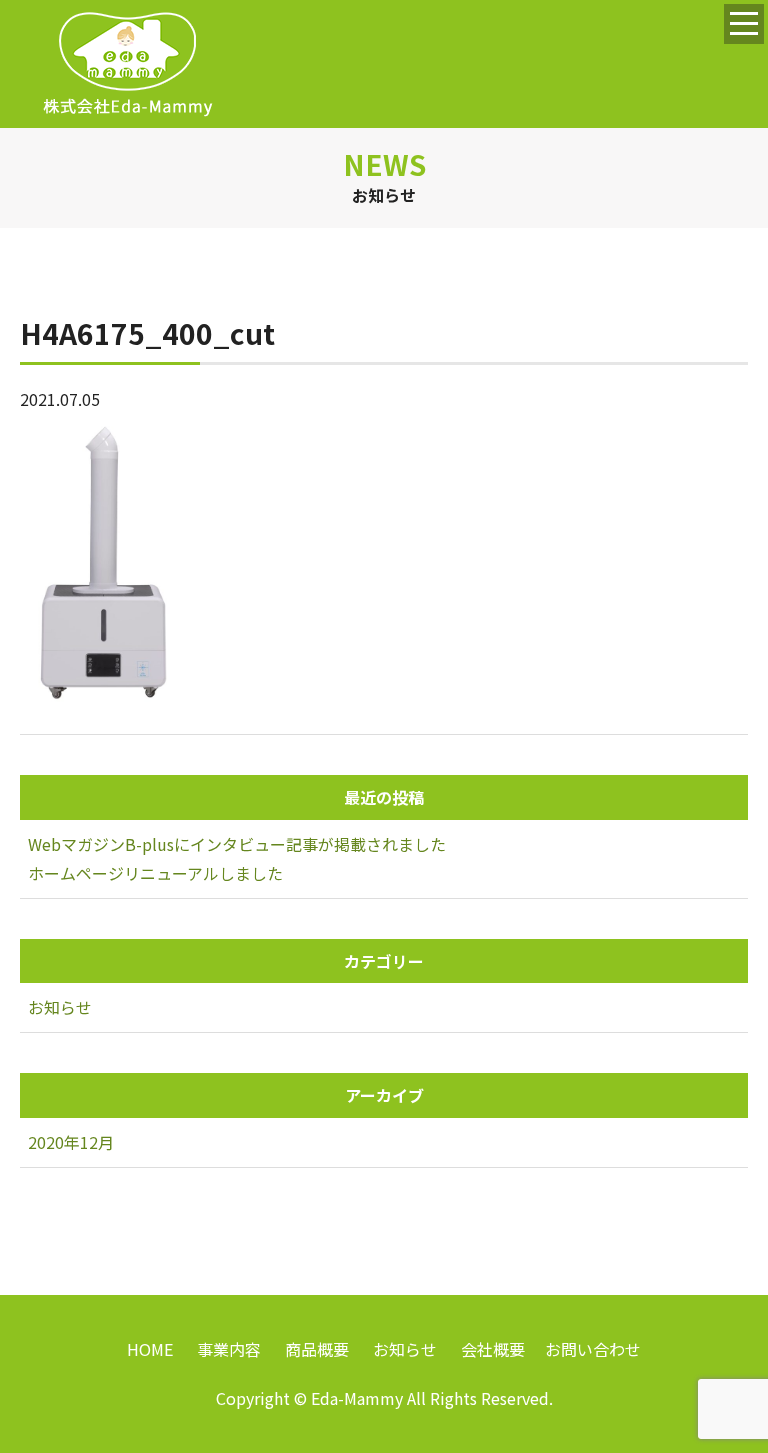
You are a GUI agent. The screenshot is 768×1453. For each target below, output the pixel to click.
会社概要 (493, 1349)
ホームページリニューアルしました (155, 873)
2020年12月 (71, 1142)
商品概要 (317, 1349)
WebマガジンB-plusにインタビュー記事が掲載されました (237, 844)
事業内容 (229, 1349)
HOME (150, 1349)
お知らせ (60, 1007)
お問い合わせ (593, 1349)
